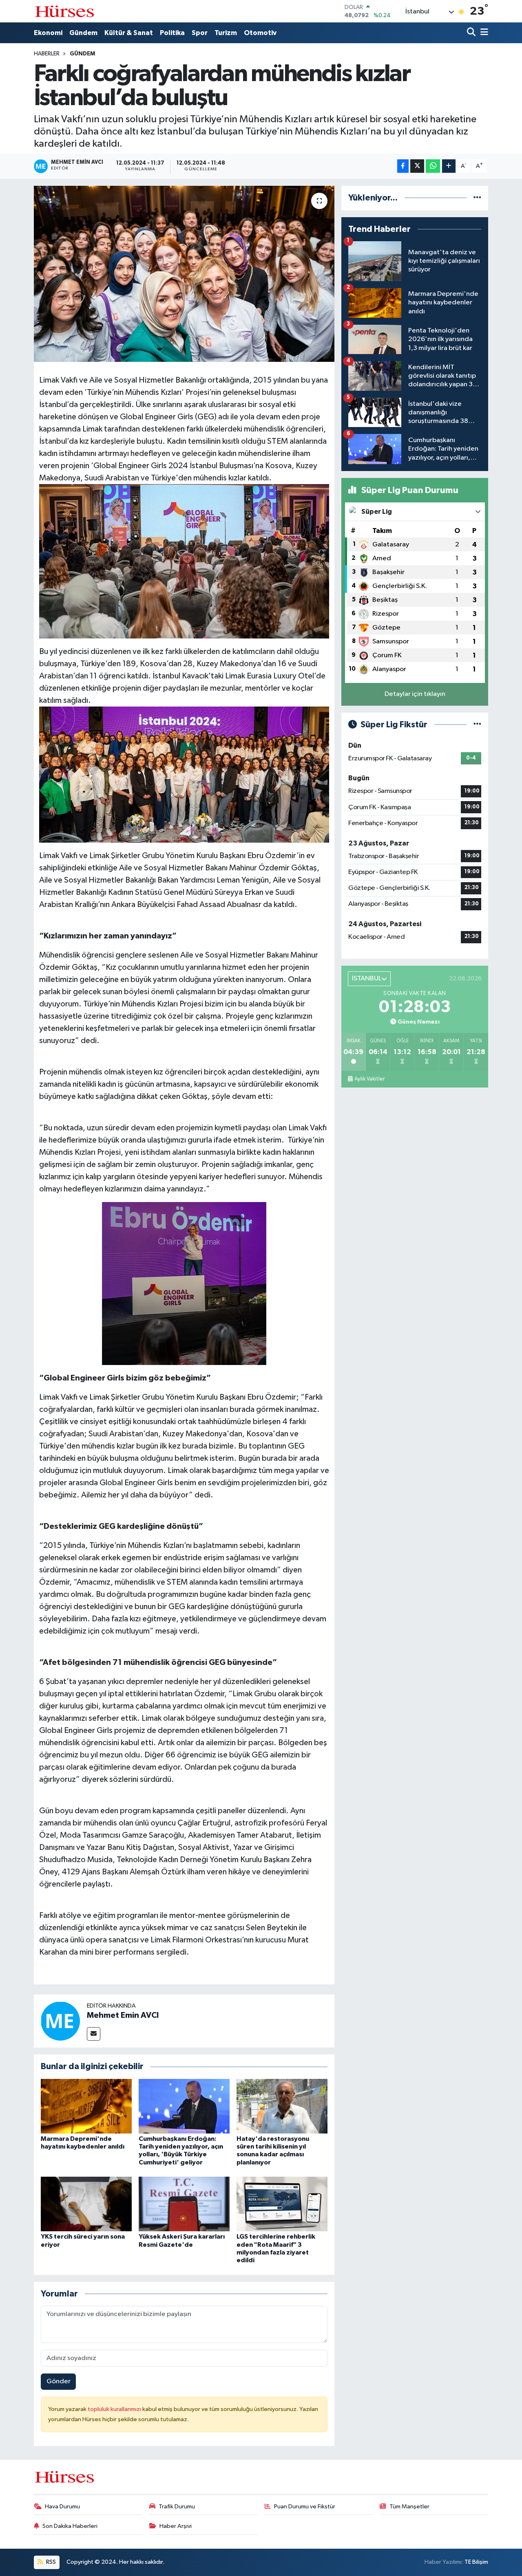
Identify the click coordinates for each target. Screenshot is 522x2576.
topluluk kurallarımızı (115, 2409)
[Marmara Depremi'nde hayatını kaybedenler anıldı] (86, 2106)
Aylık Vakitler (369, 1079)
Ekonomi (48, 33)
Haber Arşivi (176, 2526)
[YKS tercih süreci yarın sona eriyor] (86, 2204)
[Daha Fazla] (449, 166)
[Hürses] (64, 11)
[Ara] (472, 33)
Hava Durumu (62, 2507)
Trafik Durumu (177, 2507)
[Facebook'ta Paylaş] (403, 166)
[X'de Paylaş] (417, 166)
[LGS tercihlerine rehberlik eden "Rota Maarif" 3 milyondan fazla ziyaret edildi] (282, 2204)
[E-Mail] (94, 2034)
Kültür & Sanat (129, 33)
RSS (50, 2562)
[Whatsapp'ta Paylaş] (433, 166)
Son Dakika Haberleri (70, 2526)
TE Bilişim (476, 2562)
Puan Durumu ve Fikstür (305, 2507)
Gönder (59, 2381)
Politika (172, 33)
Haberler (47, 54)
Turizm (226, 33)
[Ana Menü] (483, 33)
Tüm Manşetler (409, 2507)
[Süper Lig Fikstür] (477, 725)
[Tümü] (477, 198)
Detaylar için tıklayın (415, 694)
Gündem (83, 33)
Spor (200, 33)
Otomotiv (260, 33)
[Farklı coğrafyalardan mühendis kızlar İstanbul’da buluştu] (184, 274)
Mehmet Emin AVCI (123, 2015)
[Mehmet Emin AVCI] (60, 2021)
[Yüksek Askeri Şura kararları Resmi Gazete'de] (184, 2204)
